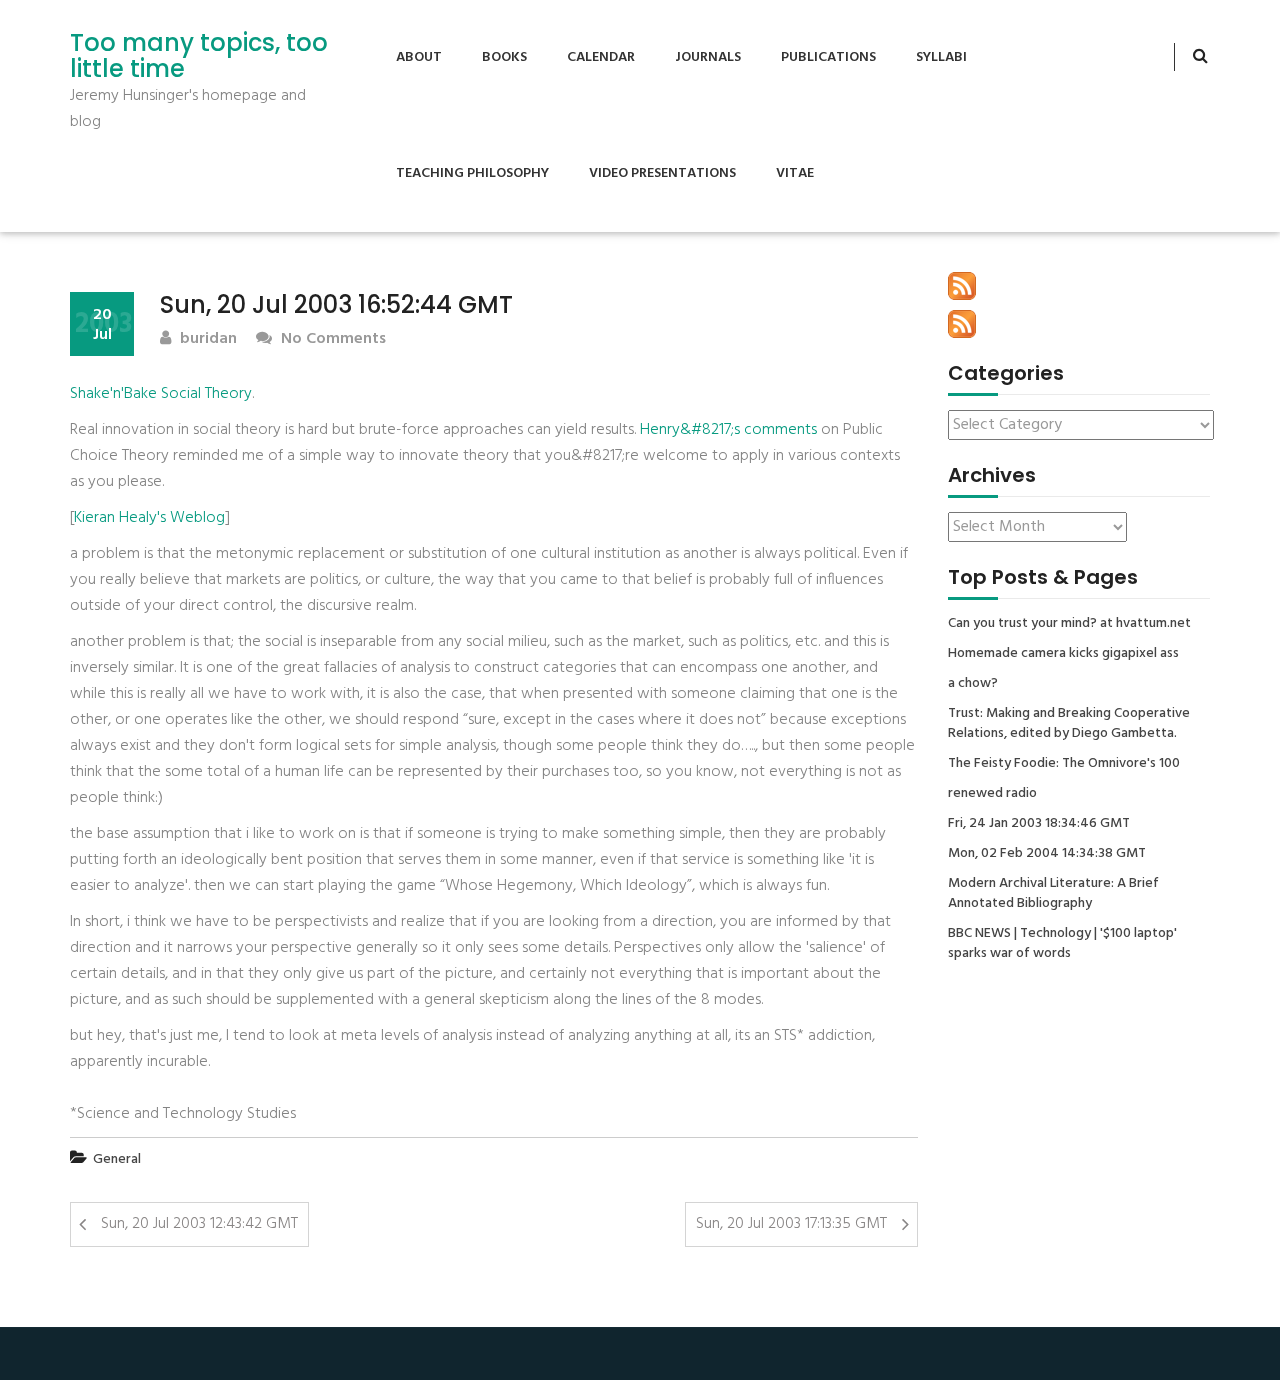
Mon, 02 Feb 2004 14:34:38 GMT (1047, 854)
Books (504, 57)
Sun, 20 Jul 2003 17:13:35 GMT (791, 1224)
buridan (206, 339)
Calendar (601, 57)
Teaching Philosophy (472, 173)
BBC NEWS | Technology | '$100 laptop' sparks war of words (1062, 944)
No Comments (331, 339)
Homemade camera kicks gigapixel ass (1063, 654)
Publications (828, 57)
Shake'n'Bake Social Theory (161, 394)
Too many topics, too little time (199, 56)
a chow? (973, 684)
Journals (708, 57)
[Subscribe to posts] (962, 286)
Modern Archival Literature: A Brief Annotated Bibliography (1053, 894)
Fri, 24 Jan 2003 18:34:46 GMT (1039, 824)
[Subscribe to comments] (962, 324)
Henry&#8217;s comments (728, 430)
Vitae (795, 173)
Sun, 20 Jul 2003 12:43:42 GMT (199, 1224)
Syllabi (941, 57)
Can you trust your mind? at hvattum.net (1069, 624)
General (117, 1159)
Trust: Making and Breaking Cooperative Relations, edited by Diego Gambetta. (1069, 724)
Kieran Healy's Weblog (149, 518)
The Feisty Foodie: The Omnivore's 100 (1064, 764)
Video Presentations (662, 173)
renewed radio (992, 794)
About (419, 57)
